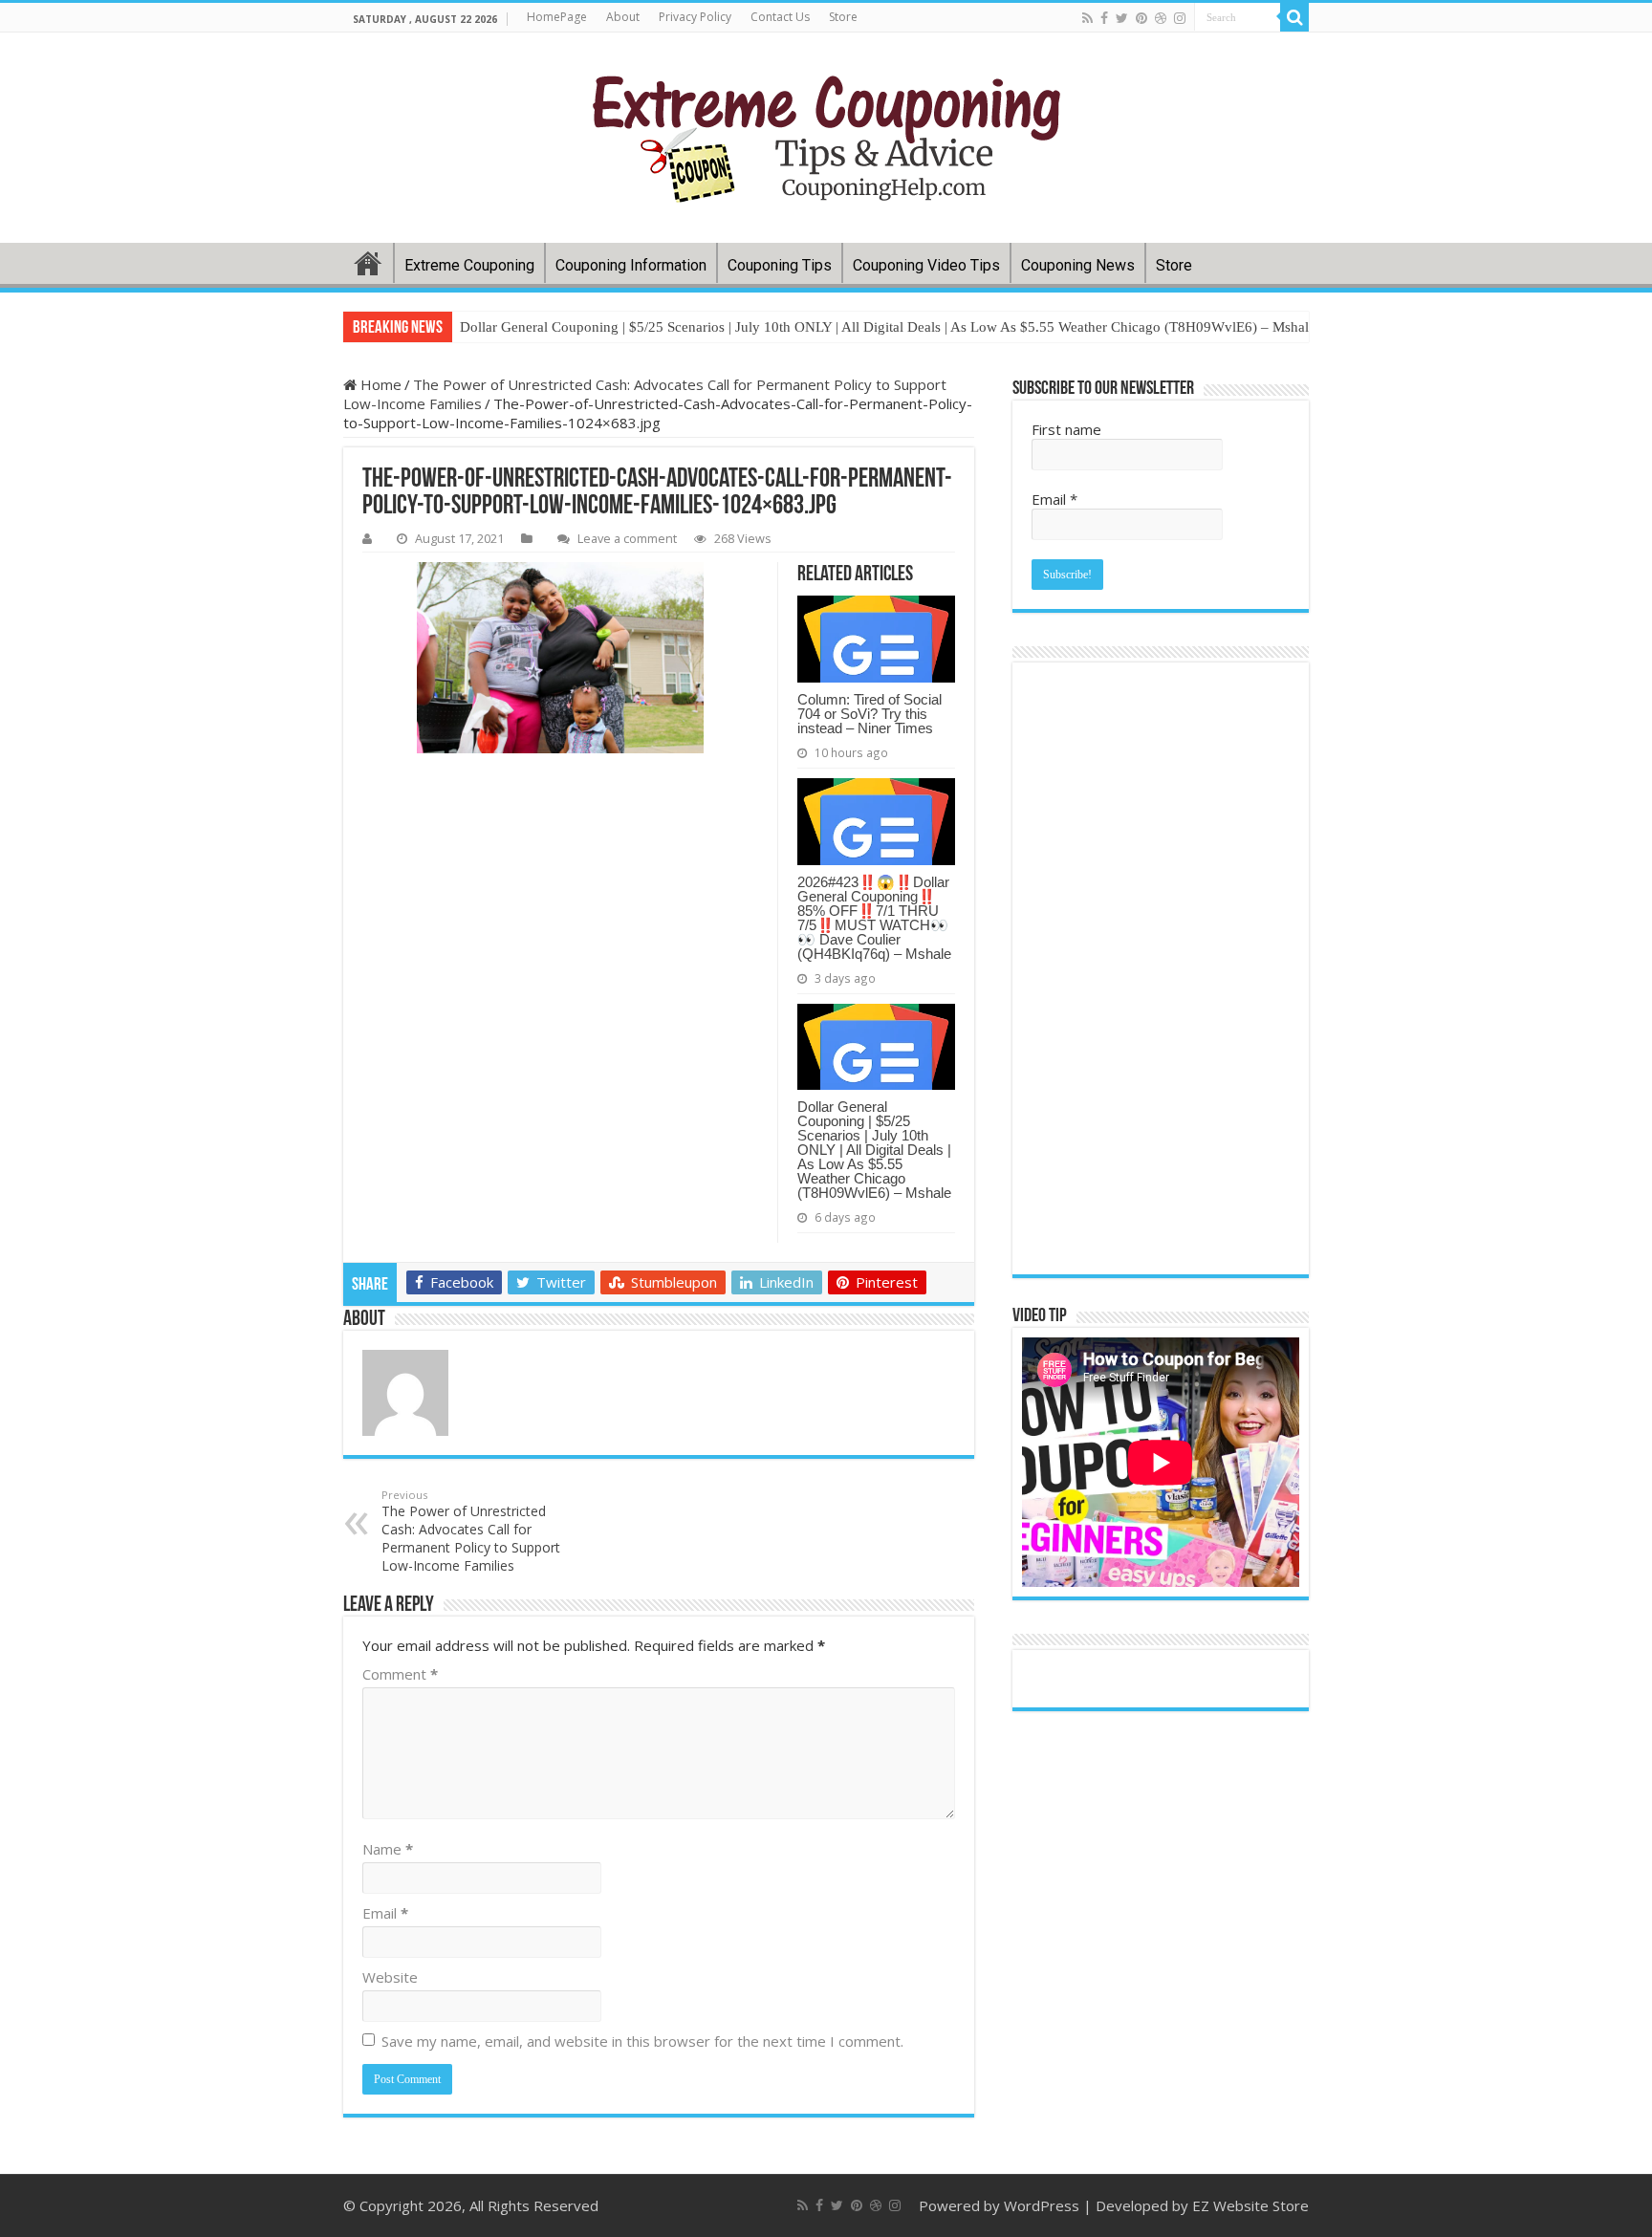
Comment (400, 1674)
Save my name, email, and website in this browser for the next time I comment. (642, 2041)
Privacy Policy (695, 17)
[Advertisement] (659, 1396)
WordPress (1042, 2205)
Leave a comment (627, 538)
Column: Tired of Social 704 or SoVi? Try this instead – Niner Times (869, 714)
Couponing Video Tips (926, 265)
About (623, 17)
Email (385, 1913)
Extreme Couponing (469, 265)
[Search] (1294, 17)
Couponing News (1078, 265)
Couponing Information (631, 265)
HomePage (557, 17)
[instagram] (1180, 18)
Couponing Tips (780, 265)
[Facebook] (1104, 18)
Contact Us (780, 17)
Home (368, 263)
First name (1066, 429)
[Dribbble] (1161, 18)
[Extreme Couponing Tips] (826, 138)
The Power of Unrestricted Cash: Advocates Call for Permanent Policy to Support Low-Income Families (471, 1531)
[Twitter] (1122, 18)
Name (388, 1849)
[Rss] (1087, 18)
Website (390, 1977)
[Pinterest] (1141, 18)
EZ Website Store (1250, 2205)
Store (843, 17)
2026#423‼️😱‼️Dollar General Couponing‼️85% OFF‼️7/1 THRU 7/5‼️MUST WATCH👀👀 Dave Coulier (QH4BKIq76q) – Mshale (874, 918)
